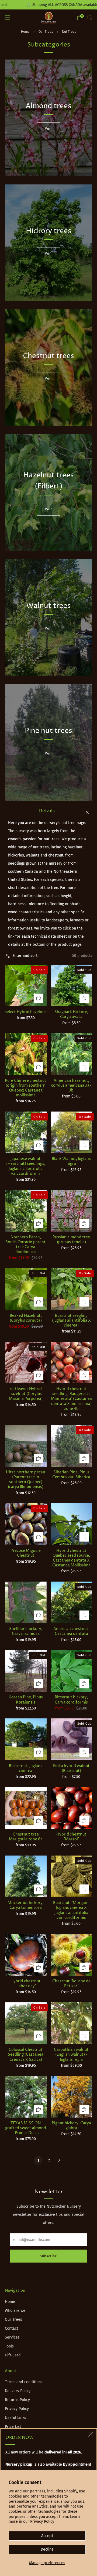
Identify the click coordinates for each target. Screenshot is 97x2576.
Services (12, 2337)
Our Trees (46, 32)
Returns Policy (17, 2400)
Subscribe (48, 2256)
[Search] (89, 17)
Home (25, 32)
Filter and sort (25, 956)
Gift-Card (13, 2355)
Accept (47, 2536)
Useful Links (15, 2418)
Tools (9, 2346)
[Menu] (8, 18)
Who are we (15, 2311)
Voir (48, 129)
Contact (11, 2328)
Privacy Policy (42, 2522)
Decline (47, 2549)
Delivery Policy (18, 2391)
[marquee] (48, 5)
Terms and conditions (24, 2382)
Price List (13, 2427)
